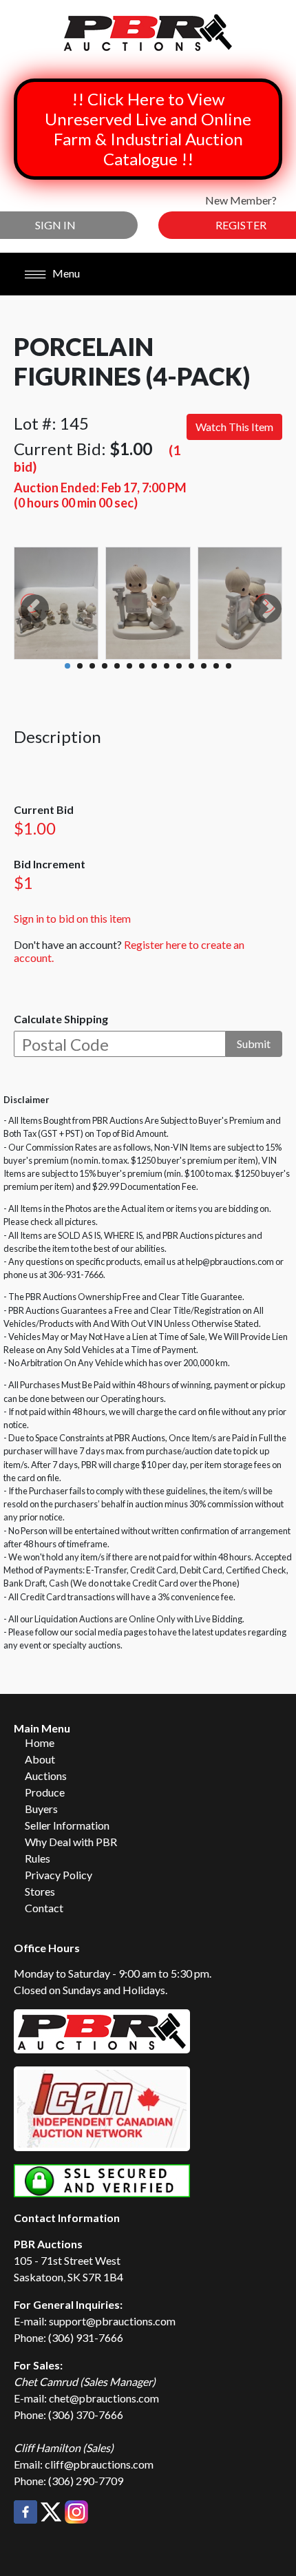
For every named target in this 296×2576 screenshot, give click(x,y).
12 (204, 666)
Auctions (46, 1776)
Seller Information (67, 1825)
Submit (254, 1044)
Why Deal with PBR (71, 1842)
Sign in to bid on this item (72, 918)
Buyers (41, 1809)
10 (179, 666)
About (40, 1759)
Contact (44, 1908)
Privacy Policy (59, 1875)
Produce (45, 1792)
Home (40, 1742)
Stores (40, 1891)
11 (191, 666)
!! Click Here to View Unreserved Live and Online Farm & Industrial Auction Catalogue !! (148, 129)
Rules (38, 1858)
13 (216, 666)
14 (229, 666)
